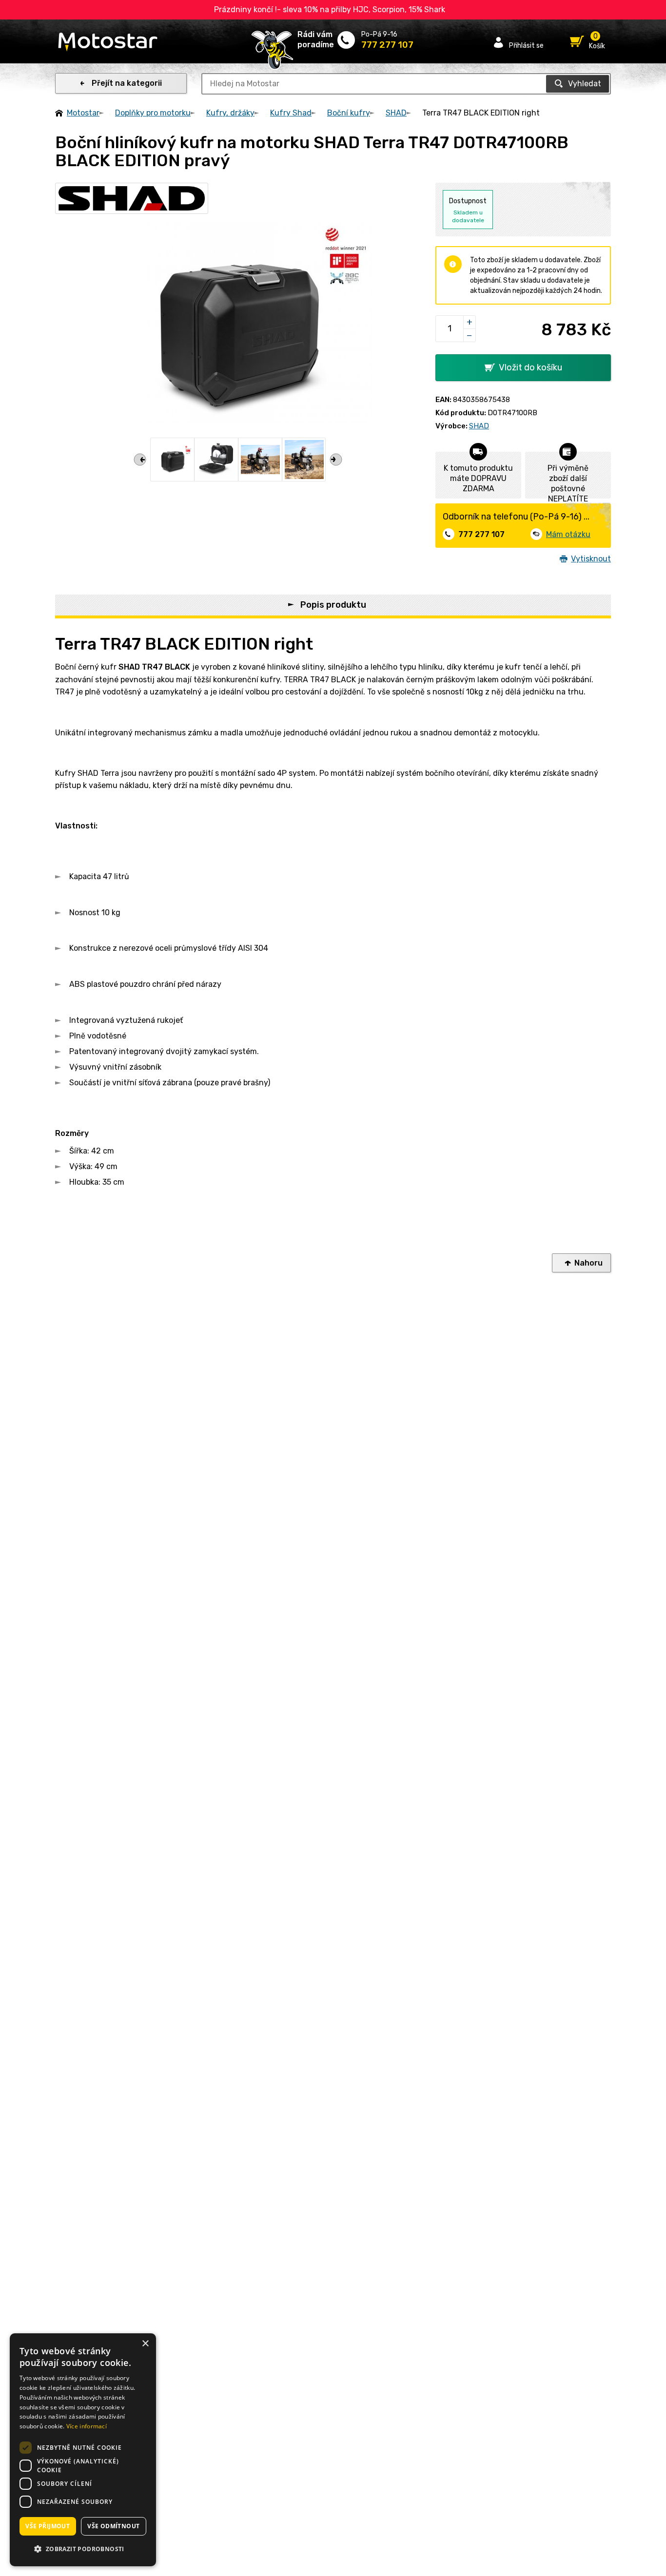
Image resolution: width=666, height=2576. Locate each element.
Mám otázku (568, 534)
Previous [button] (140, 460)
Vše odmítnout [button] (113, 2526)
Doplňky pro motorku (153, 113)
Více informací (87, 2426)
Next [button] (336, 460)
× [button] (145, 2344)
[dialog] (83, 2450)
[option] (173, 460)
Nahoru (588, 1263)
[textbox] (406, 84)
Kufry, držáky (230, 113)
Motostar (83, 113)
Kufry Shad (291, 113)
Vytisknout (591, 559)
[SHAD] (132, 198)
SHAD (396, 113)
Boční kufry (349, 113)
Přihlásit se (526, 45)
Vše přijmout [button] (48, 2526)
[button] (83, 2549)
